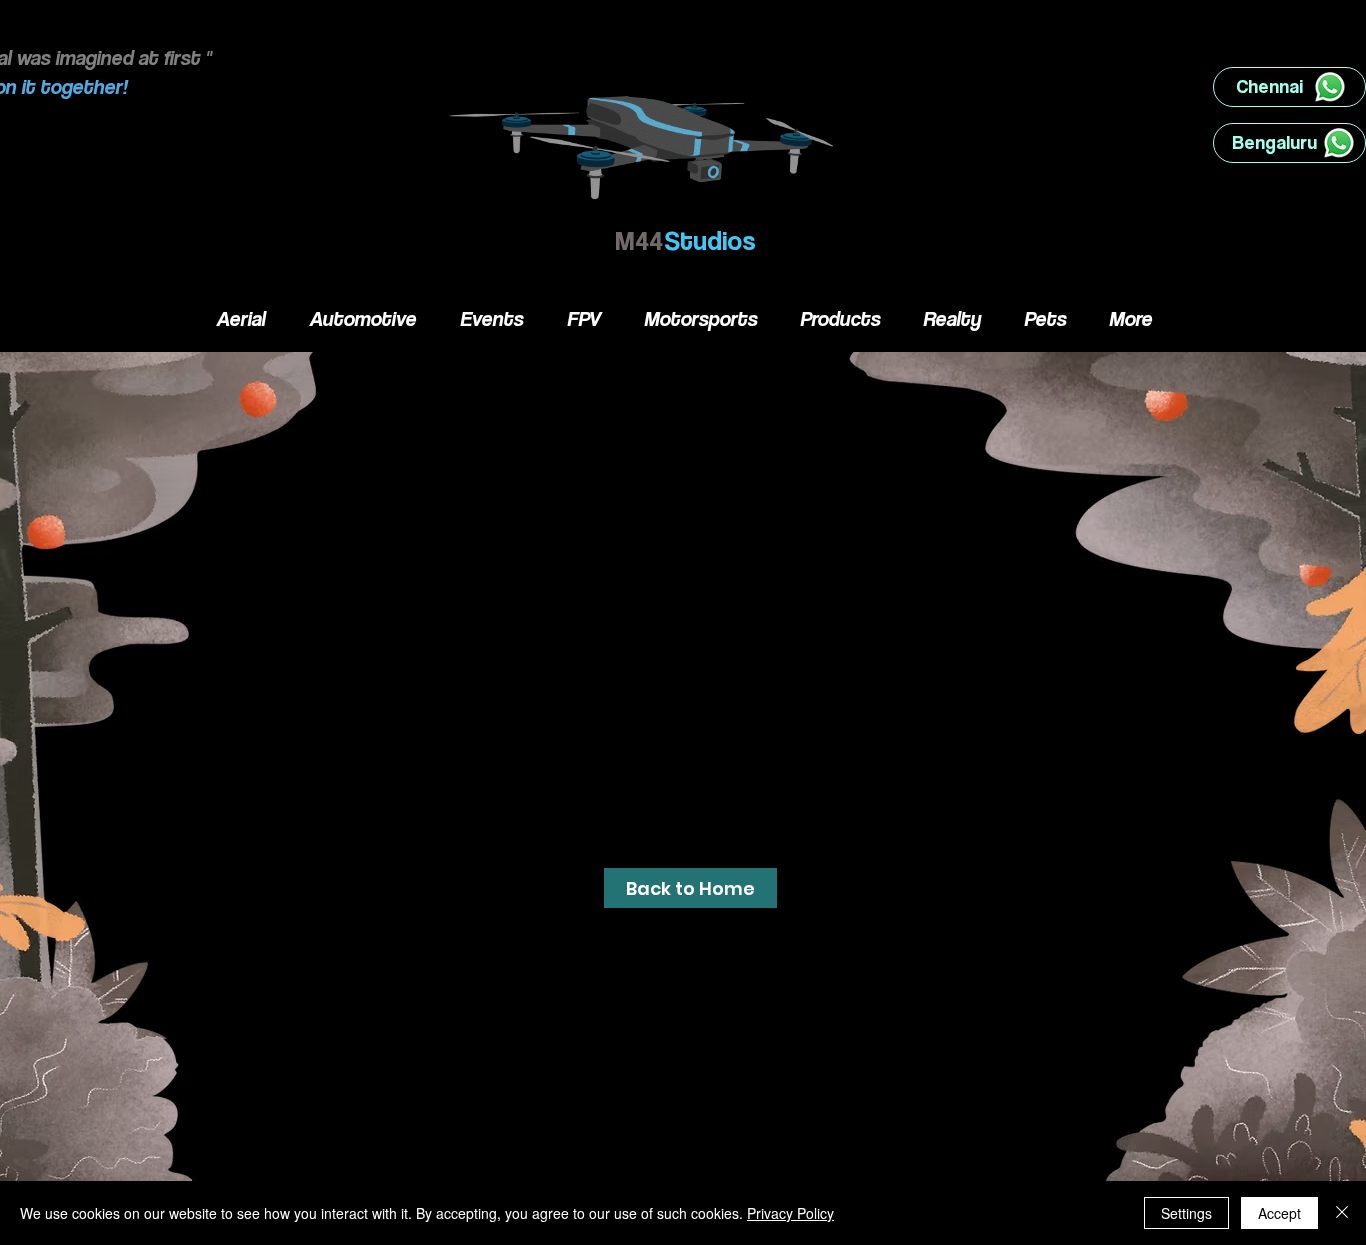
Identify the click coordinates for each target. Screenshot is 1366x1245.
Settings (1186, 1213)
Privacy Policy (790, 1213)
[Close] (1342, 1213)
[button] (690, 888)
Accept (1279, 1213)
